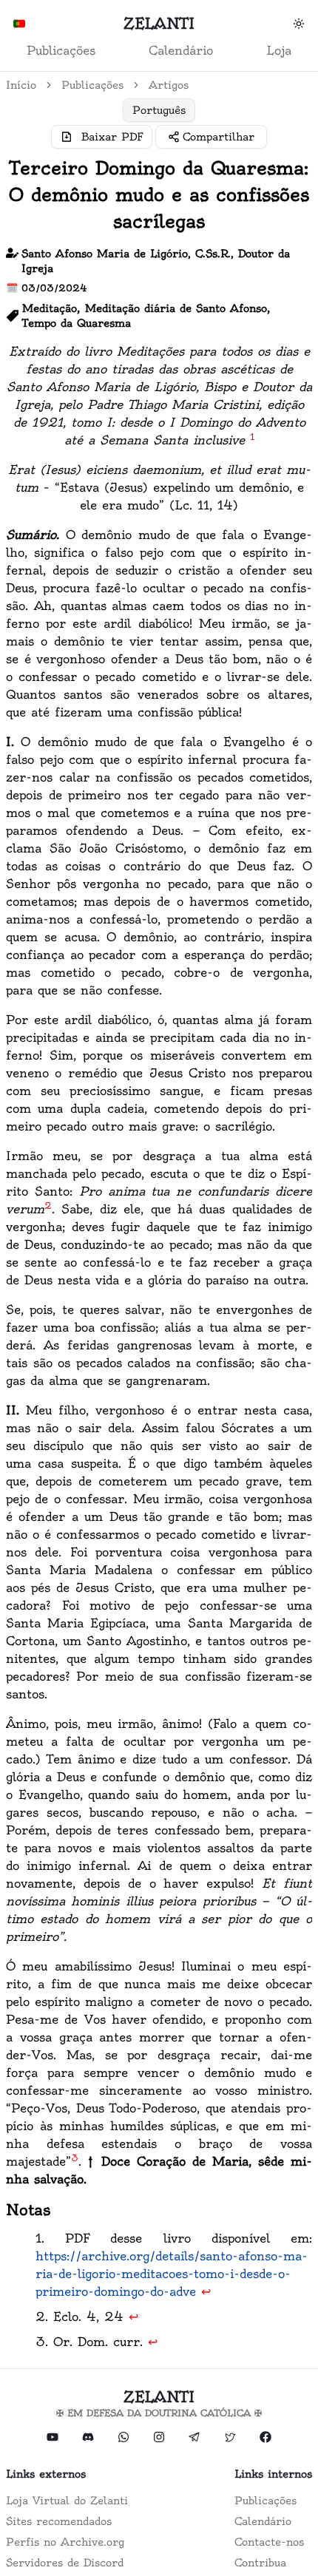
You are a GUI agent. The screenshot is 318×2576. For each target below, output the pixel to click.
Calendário (181, 50)
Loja (279, 50)
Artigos (169, 85)
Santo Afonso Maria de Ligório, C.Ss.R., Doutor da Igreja (156, 261)
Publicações (61, 50)
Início (21, 85)
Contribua (260, 2563)
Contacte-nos (269, 2542)
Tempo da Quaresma (77, 323)
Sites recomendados (59, 2521)
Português (159, 110)
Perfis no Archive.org (65, 2542)
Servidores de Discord (65, 2563)
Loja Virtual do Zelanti (67, 2501)
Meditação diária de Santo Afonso (176, 308)
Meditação (50, 308)
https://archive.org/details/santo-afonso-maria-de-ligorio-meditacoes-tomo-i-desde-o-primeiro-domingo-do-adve (172, 2274)
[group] (159, 110)
